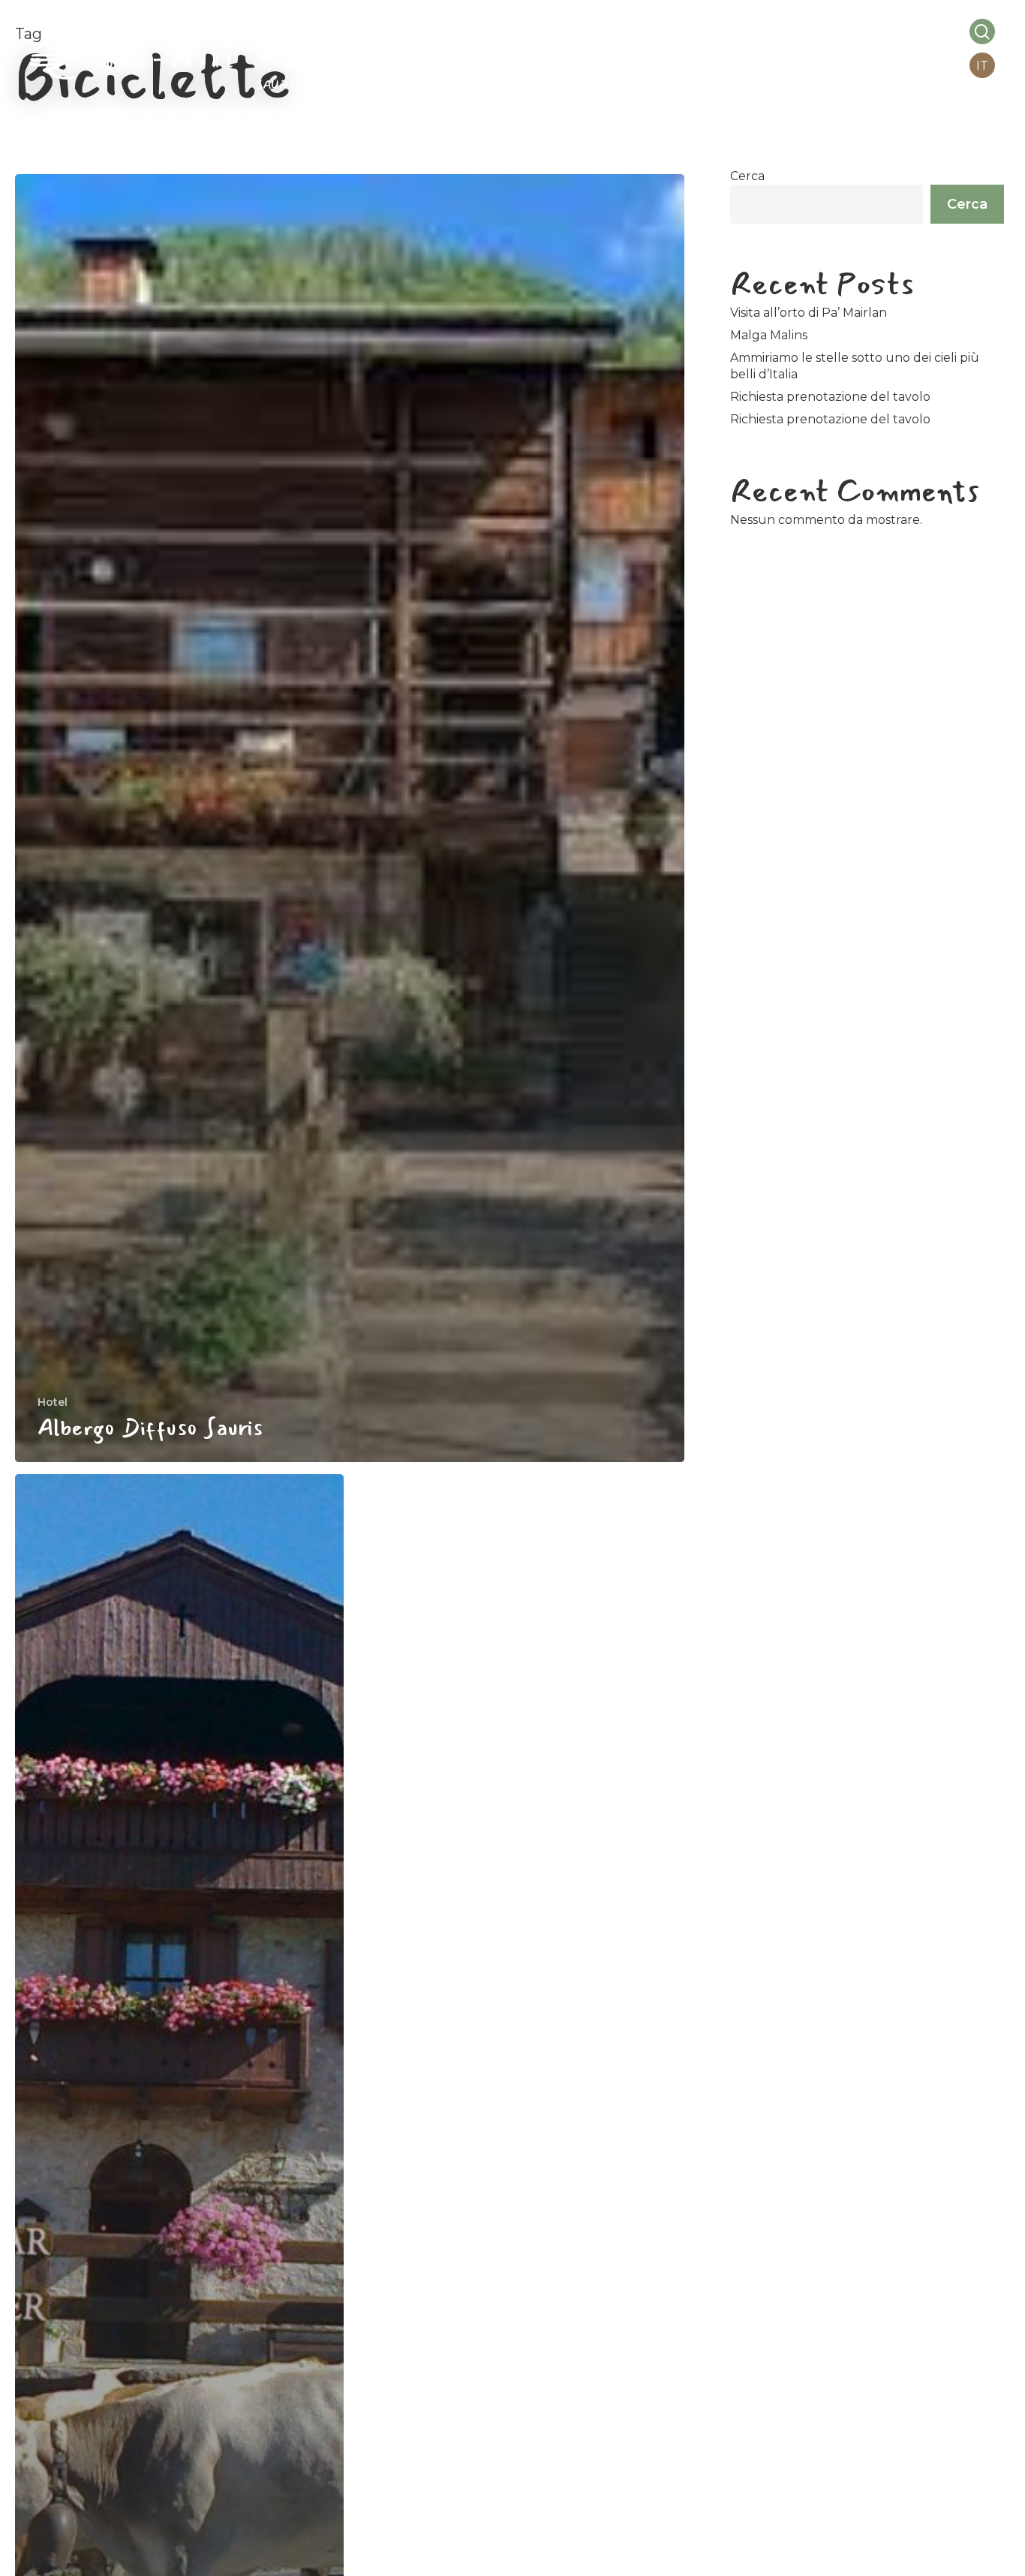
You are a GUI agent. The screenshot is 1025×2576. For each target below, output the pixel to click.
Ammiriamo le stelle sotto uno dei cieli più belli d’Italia (855, 366)
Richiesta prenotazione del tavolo (830, 397)
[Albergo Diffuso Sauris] (350, 818)
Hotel (53, 1402)
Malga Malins (769, 335)
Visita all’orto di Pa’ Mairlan (809, 313)
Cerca (747, 176)
